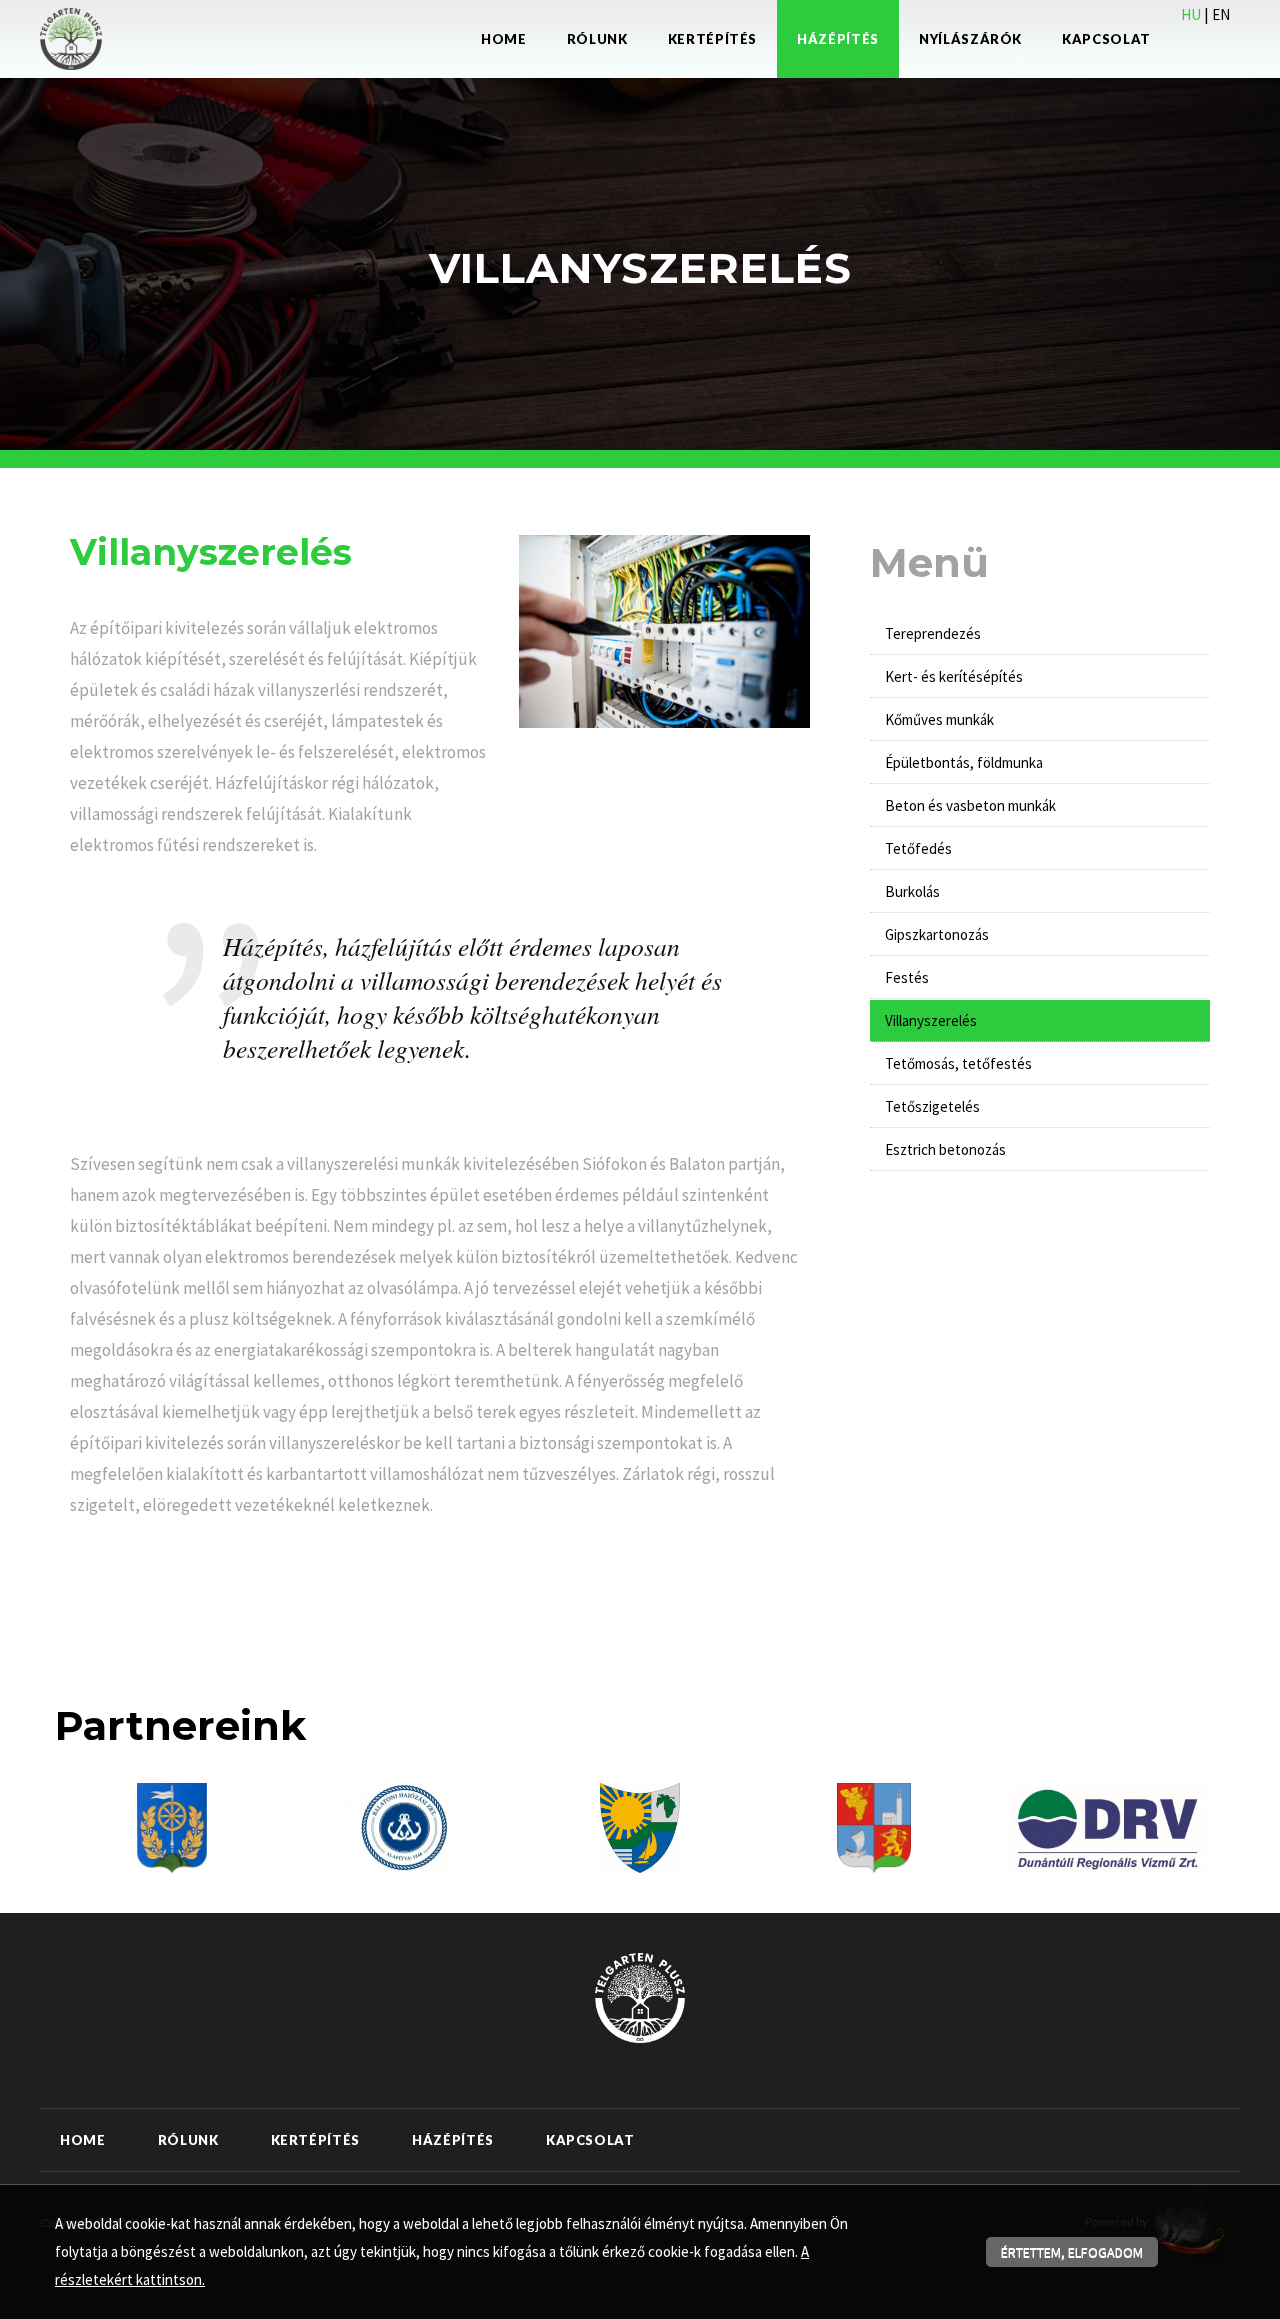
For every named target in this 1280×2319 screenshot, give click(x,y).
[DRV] (1108, 1826)
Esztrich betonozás (945, 1149)
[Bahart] (405, 1826)
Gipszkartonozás (937, 934)
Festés (907, 977)
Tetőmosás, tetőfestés (958, 1063)
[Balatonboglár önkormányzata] (874, 1826)
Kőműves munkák (939, 719)
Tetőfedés (918, 848)
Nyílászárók (970, 39)
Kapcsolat (1106, 39)
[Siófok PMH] (172, 1826)
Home (504, 39)
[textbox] (279, 557)
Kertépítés (713, 39)
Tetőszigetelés (932, 1106)
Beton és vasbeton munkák (970, 805)
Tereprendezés (933, 633)
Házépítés (838, 39)
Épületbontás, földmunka (964, 762)
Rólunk (597, 39)
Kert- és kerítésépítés (954, 676)
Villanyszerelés (931, 1020)
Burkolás (912, 891)
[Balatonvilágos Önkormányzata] (640, 1826)
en (1221, 14)
